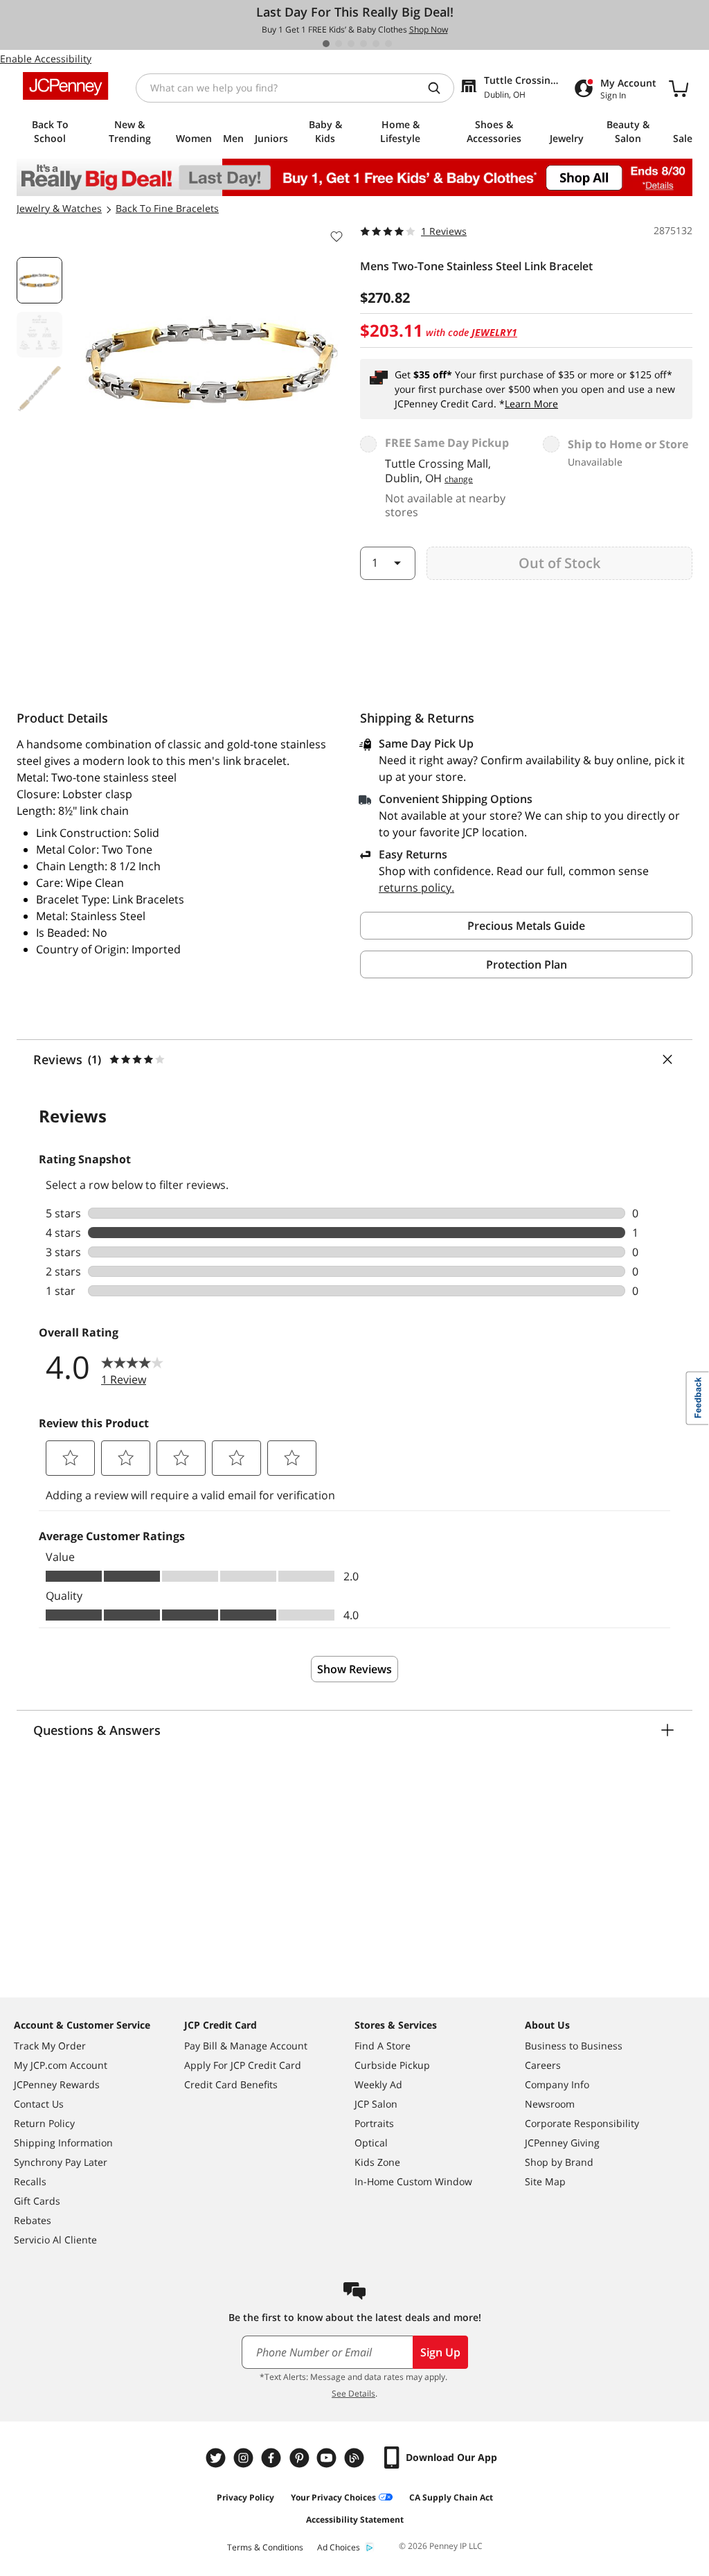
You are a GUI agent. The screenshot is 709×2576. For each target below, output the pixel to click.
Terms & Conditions (265, 2547)
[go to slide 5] (376, 44)
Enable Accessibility (46, 59)
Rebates (33, 2220)
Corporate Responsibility (582, 2123)
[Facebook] (273, 2458)
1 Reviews (444, 231)
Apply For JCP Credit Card (243, 2065)
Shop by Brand (559, 2162)
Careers (543, 2065)
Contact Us (39, 2104)
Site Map (545, 2181)
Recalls (30, 2181)
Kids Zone (377, 2162)
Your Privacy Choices (333, 2497)
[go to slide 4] (364, 44)
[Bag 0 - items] (679, 88)
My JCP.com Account (61, 2065)
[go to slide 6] (388, 44)
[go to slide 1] (326, 44)
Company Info (557, 2084)
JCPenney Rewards (57, 2084)
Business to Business (574, 2046)
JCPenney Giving (562, 2143)
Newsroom (550, 2104)
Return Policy (44, 2123)
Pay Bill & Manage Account (246, 2046)
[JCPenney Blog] (356, 2458)
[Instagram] (245, 2458)
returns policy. (416, 888)
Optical (371, 2143)
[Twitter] (217, 2458)
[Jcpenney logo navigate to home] (65, 86)
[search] (440, 88)
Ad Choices (339, 2547)
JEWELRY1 (494, 332)
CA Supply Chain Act (451, 2497)
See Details (353, 2393)
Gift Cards (37, 2201)
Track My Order (50, 2046)
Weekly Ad (378, 2084)
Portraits (374, 2123)
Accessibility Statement (355, 2520)
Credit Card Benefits (231, 2084)
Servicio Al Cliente (55, 2240)
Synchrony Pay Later (61, 2162)
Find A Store (383, 2046)
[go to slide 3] (351, 44)
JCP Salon (376, 2104)
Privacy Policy (245, 2497)
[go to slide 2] (339, 44)
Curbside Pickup (392, 2065)
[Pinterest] (300, 2458)
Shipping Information (63, 2143)
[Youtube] (328, 2458)
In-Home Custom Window (413, 2181)
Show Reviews (354, 1669)
